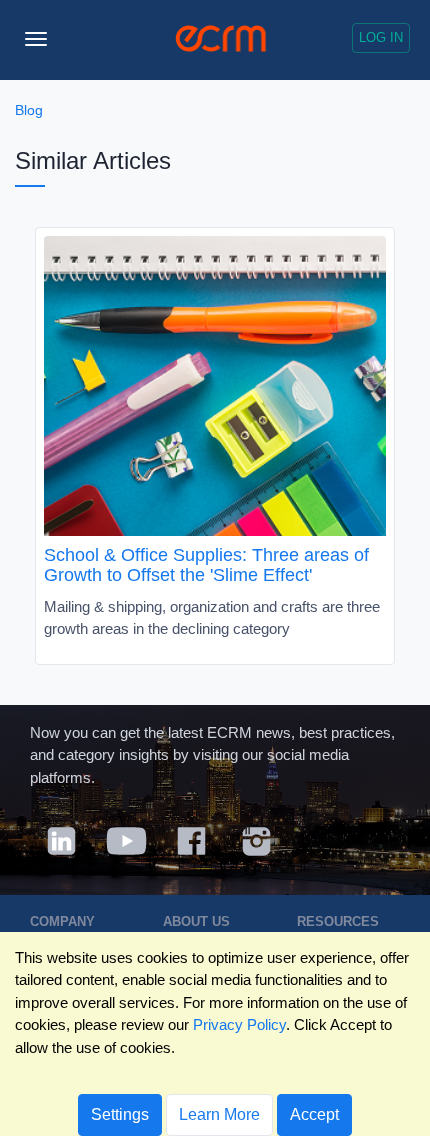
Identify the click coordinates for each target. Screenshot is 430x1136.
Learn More (219, 1114)
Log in (381, 37)
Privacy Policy (239, 1024)
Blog (29, 110)
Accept (314, 1114)
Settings (120, 1114)
